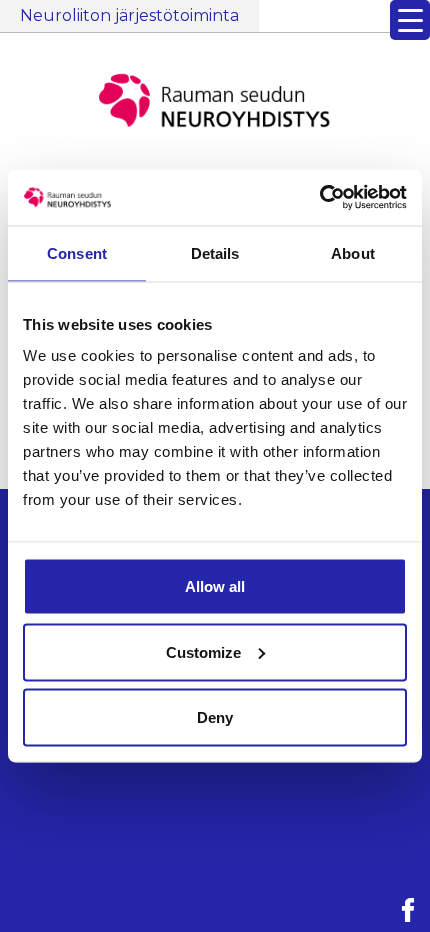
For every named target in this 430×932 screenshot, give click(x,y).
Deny (215, 717)
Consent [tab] (77, 252)
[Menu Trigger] (410, 20)
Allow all (215, 586)
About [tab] (353, 252)
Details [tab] (215, 252)
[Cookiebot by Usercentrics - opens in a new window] (319, 198)
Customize (203, 651)
